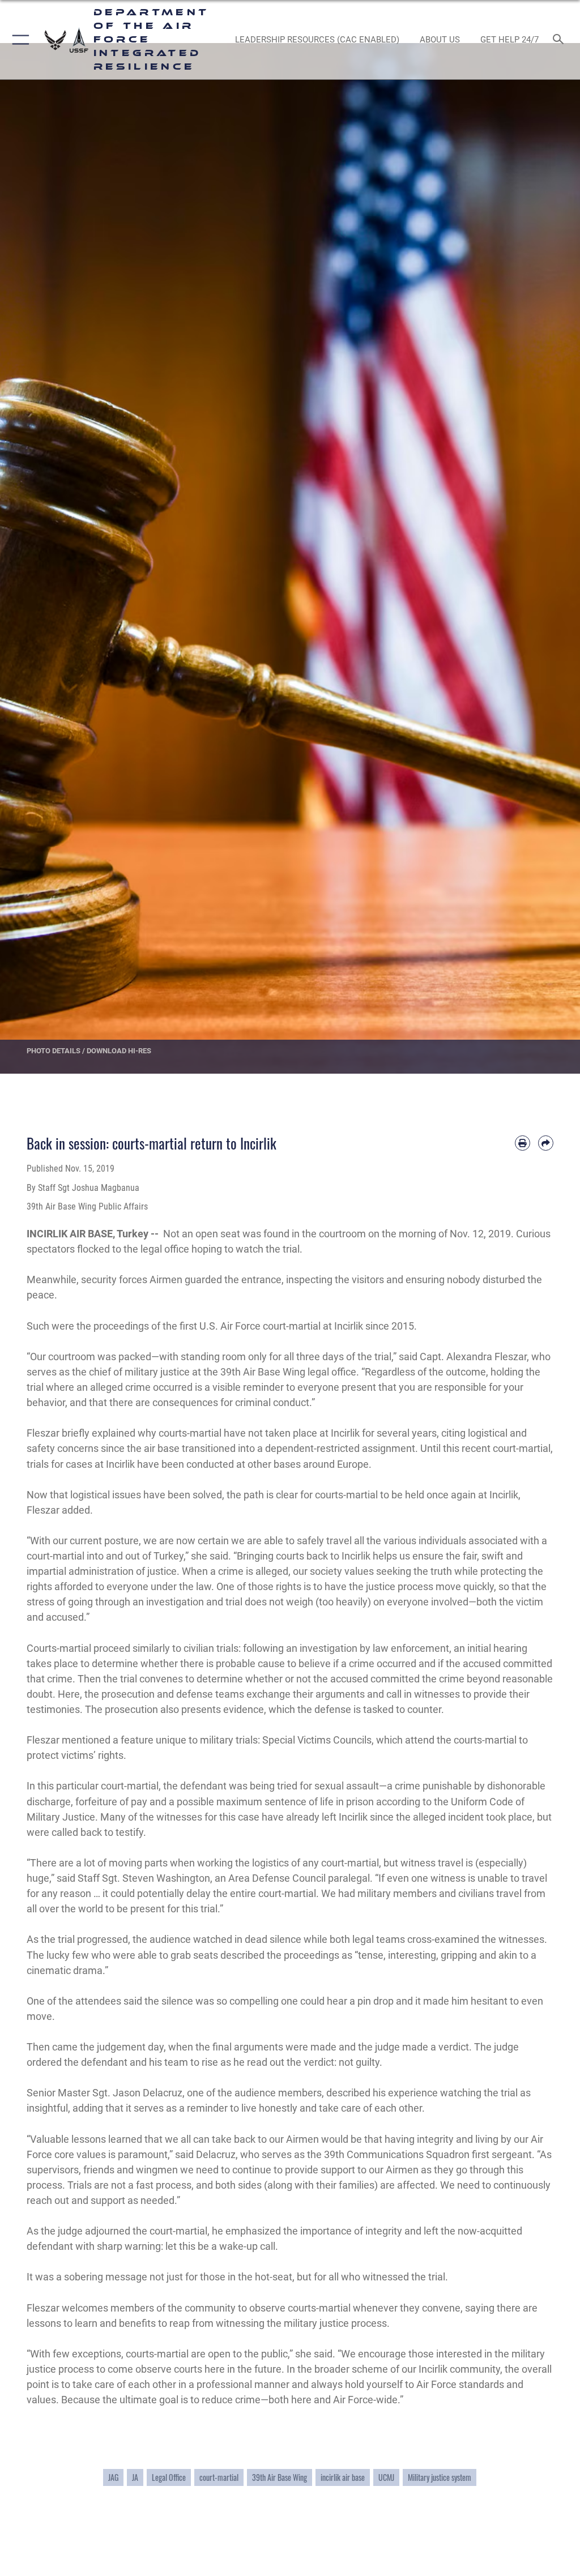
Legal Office (169, 2477)
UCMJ (386, 2477)
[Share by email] (546, 1143)
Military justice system (440, 2477)
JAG (113, 2477)
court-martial (219, 2477)
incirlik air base (343, 2477)
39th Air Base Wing (280, 2477)
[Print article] (523, 1143)
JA (135, 2477)
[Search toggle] (560, 40)
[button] (18, 40)
